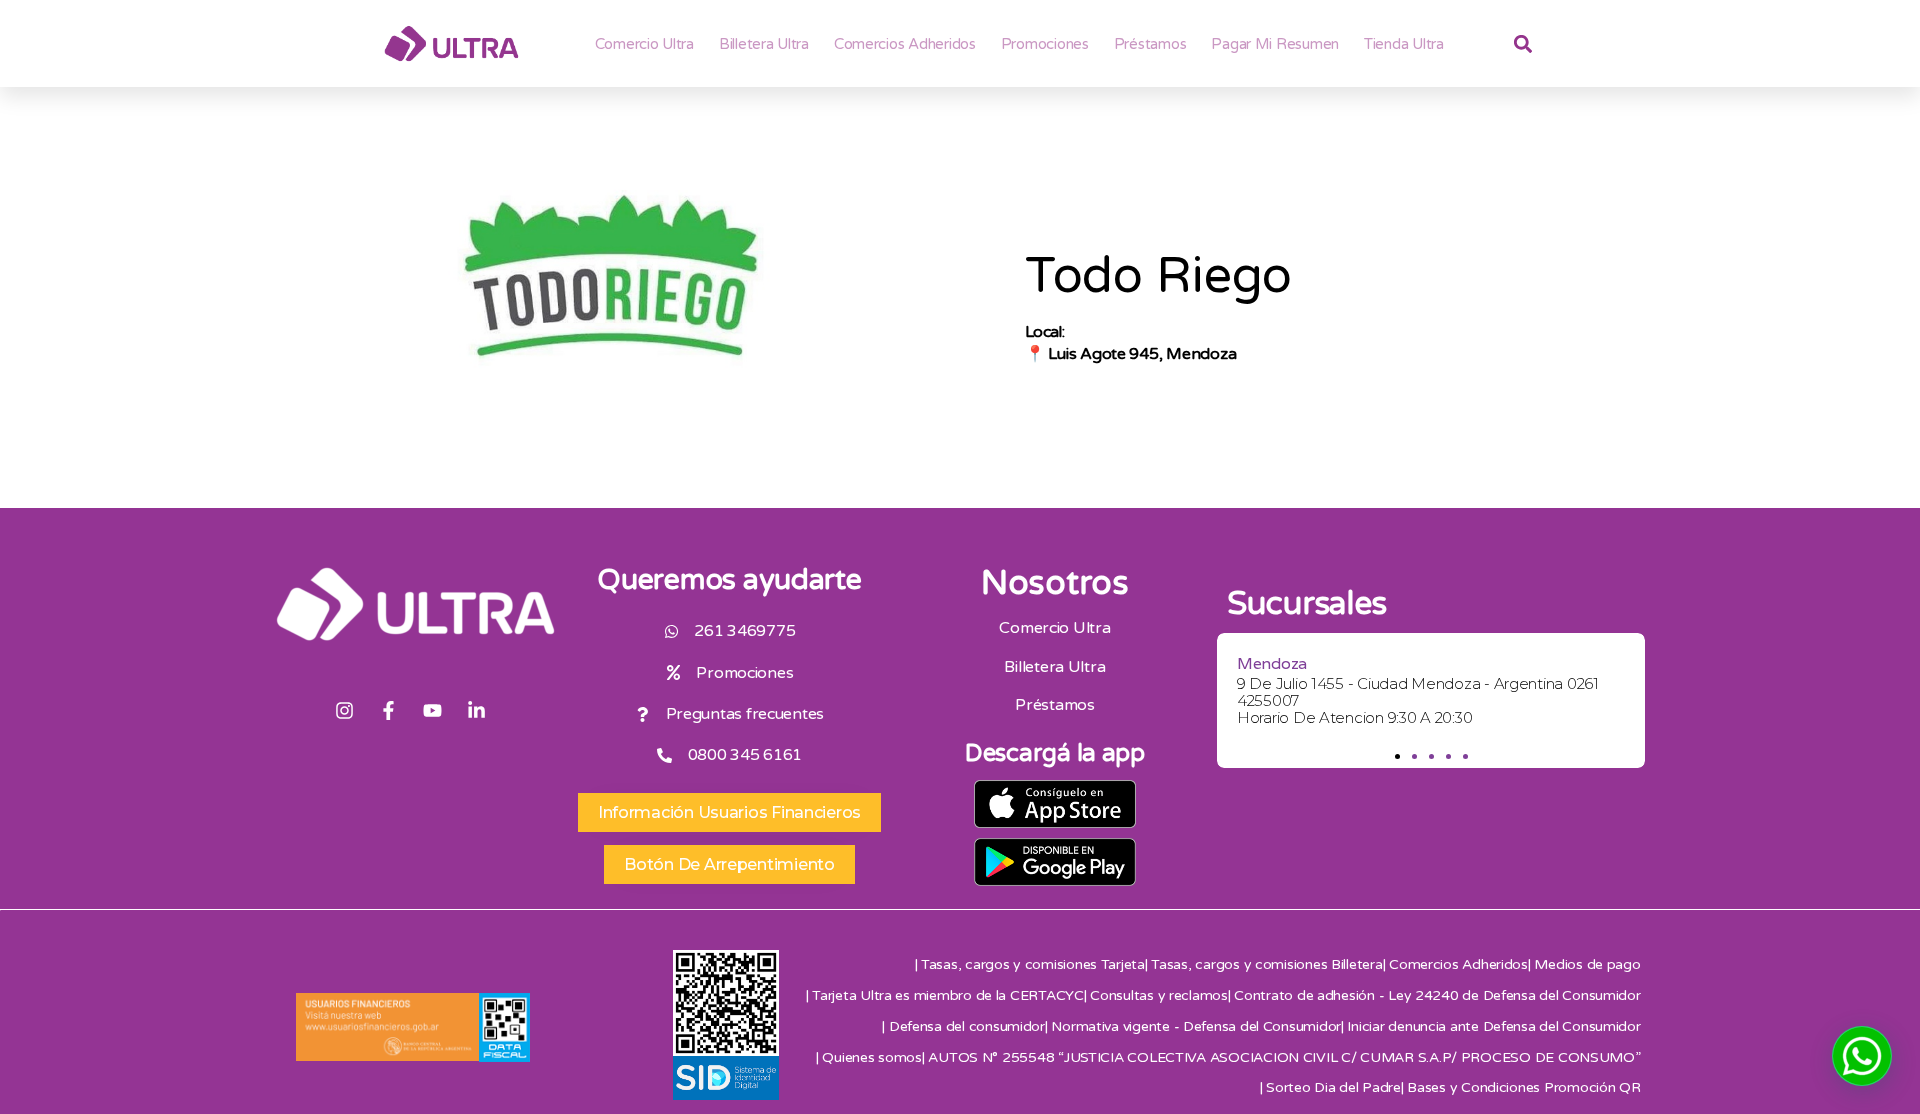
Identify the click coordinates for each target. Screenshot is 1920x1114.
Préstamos (1150, 44)
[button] (1396, 756)
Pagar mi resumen (1275, 44)
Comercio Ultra (644, 44)
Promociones (1045, 44)
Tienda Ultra (1404, 44)
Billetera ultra (764, 44)
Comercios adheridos (905, 44)
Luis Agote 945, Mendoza (1142, 354)
